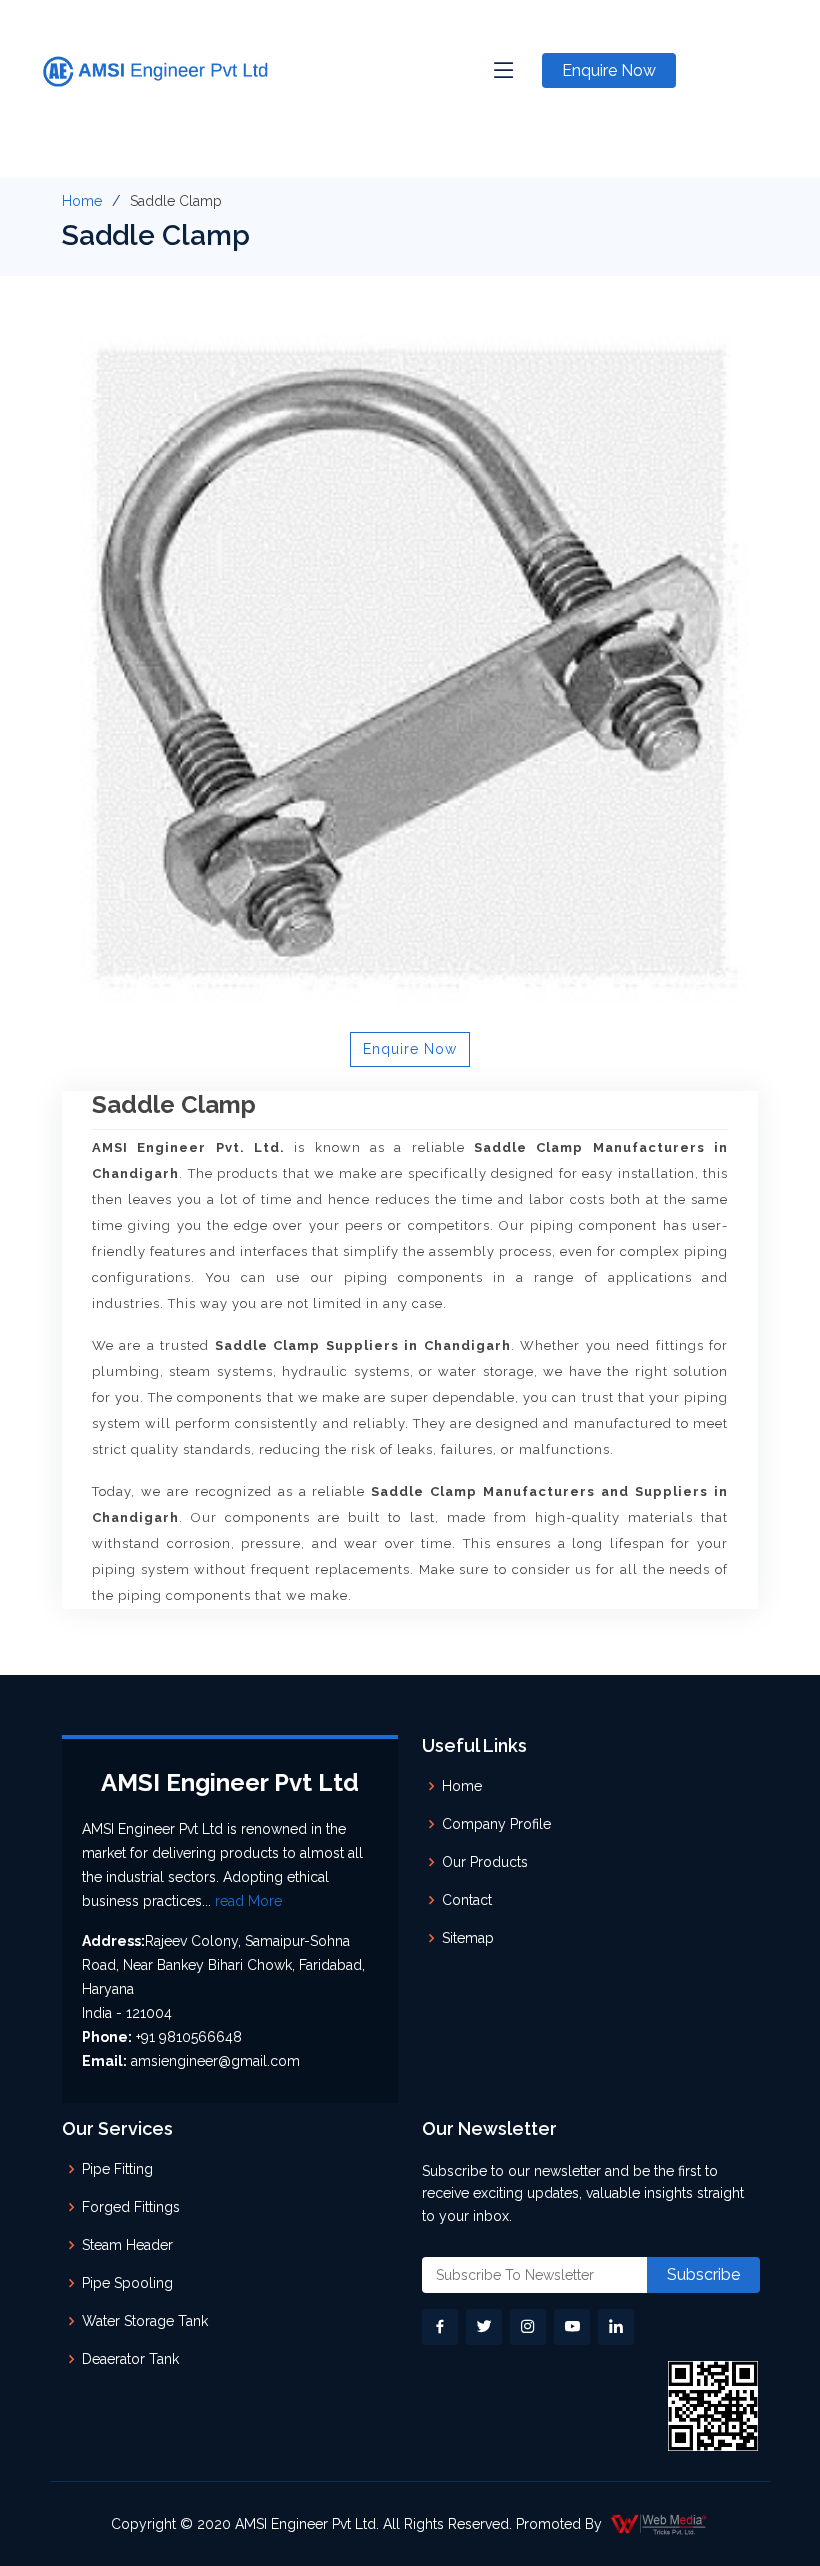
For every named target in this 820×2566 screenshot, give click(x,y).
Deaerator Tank (130, 2359)
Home (82, 201)
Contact (467, 1900)
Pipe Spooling (127, 2283)
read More (248, 1901)
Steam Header (127, 2245)
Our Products (485, 1862)
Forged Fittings (131, 2207)
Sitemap (468, 1938)
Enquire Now (609, 70)
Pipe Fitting (117, 2169)
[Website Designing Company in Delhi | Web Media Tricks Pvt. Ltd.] (660, 2524)
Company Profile (496, 1824)
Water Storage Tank (145, 2321)
